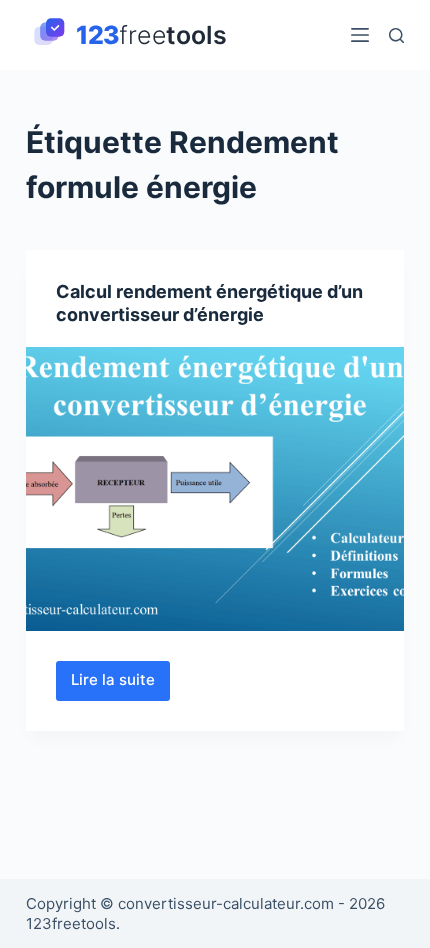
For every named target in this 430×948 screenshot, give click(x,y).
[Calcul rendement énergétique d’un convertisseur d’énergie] (215, 489)
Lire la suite (120, 685)
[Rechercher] (396, 35)
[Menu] (360, 35)
